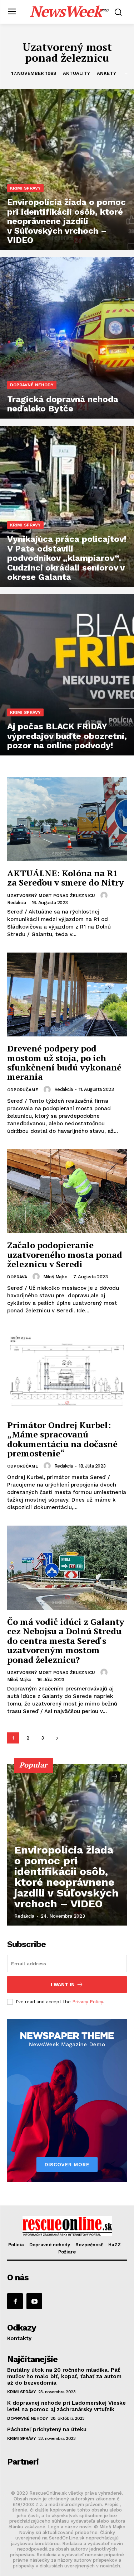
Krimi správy (25, 188)
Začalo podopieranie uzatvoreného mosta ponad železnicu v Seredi (65, 1254)
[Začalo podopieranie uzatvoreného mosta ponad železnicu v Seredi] (67, 1191)
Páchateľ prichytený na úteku (47, 2429)
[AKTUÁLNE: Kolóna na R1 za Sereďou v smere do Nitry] (67, 819)
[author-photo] (105, 895)
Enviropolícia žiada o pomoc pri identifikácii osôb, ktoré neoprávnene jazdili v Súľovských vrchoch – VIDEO (66, 1877)
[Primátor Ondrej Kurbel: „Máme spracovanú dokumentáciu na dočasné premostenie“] (67, 1371)
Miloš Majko (55, 1277)
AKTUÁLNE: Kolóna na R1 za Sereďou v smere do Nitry (66, 878)
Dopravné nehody (32, 385)
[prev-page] (102, 1777)
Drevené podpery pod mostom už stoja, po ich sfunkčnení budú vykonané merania (64, 1062)
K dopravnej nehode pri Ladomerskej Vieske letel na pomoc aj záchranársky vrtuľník (66, 2406)
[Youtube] (34, 2301)
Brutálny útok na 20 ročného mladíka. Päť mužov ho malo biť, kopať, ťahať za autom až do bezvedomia (64, 2376)
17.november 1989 (34, 73)
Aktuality (76, 73)
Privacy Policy (88, 2002)
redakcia (16, 903)
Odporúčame (23, 1090)
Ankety (106, 73)
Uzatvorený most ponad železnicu (51, 896)
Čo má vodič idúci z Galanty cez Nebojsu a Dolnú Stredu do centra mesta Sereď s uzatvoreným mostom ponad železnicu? (66, 1641)
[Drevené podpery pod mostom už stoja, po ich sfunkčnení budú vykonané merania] (67, 995)
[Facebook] (15, 2301)
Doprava (17, 1277)
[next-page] (57, 1738)
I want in (63, 1985)
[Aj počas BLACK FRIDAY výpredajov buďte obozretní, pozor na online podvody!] (67, 675)
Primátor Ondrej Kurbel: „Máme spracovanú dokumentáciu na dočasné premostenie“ (62, 1439)
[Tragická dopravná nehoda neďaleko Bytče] (67, 338)
